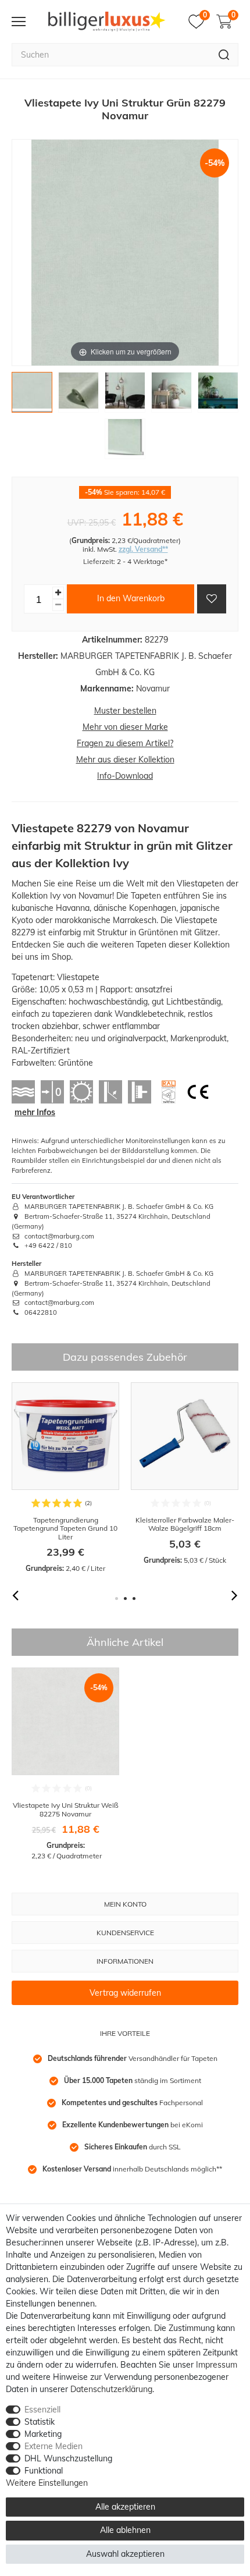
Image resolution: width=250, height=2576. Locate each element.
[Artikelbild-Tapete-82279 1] (32, 395)
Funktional (44, 2471)
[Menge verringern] (58, 605)
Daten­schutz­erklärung (111, 2389)
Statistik (40, 2422)
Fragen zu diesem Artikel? (125, 743)
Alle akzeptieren (125, 2507)
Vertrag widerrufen (125, 1993)
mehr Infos (35, 1112)
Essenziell (42, 2410)
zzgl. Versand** (143, 549)
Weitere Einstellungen (47, 2483)
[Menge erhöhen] (58, 593)
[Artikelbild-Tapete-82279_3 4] (172, 395)
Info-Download (125, 776)
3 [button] (134, 1599)
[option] (65, 1478)
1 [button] (117, 1599)
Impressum (217, 2365)
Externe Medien (53, 2446)
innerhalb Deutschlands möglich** (132, 2169)
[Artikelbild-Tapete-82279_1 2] (78, 395)
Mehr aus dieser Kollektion (125, 760)
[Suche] (224, 55)
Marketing (43, 2434)
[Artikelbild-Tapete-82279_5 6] (125, 442)
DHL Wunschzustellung (68, 2458)
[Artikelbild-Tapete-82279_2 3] (125, 395)
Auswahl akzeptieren (125, 2554)
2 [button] (125, 1599)
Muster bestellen (125, 711)
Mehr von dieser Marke (125, 727)
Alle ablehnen (125, 2530)
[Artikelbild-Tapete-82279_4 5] (218, 395)
